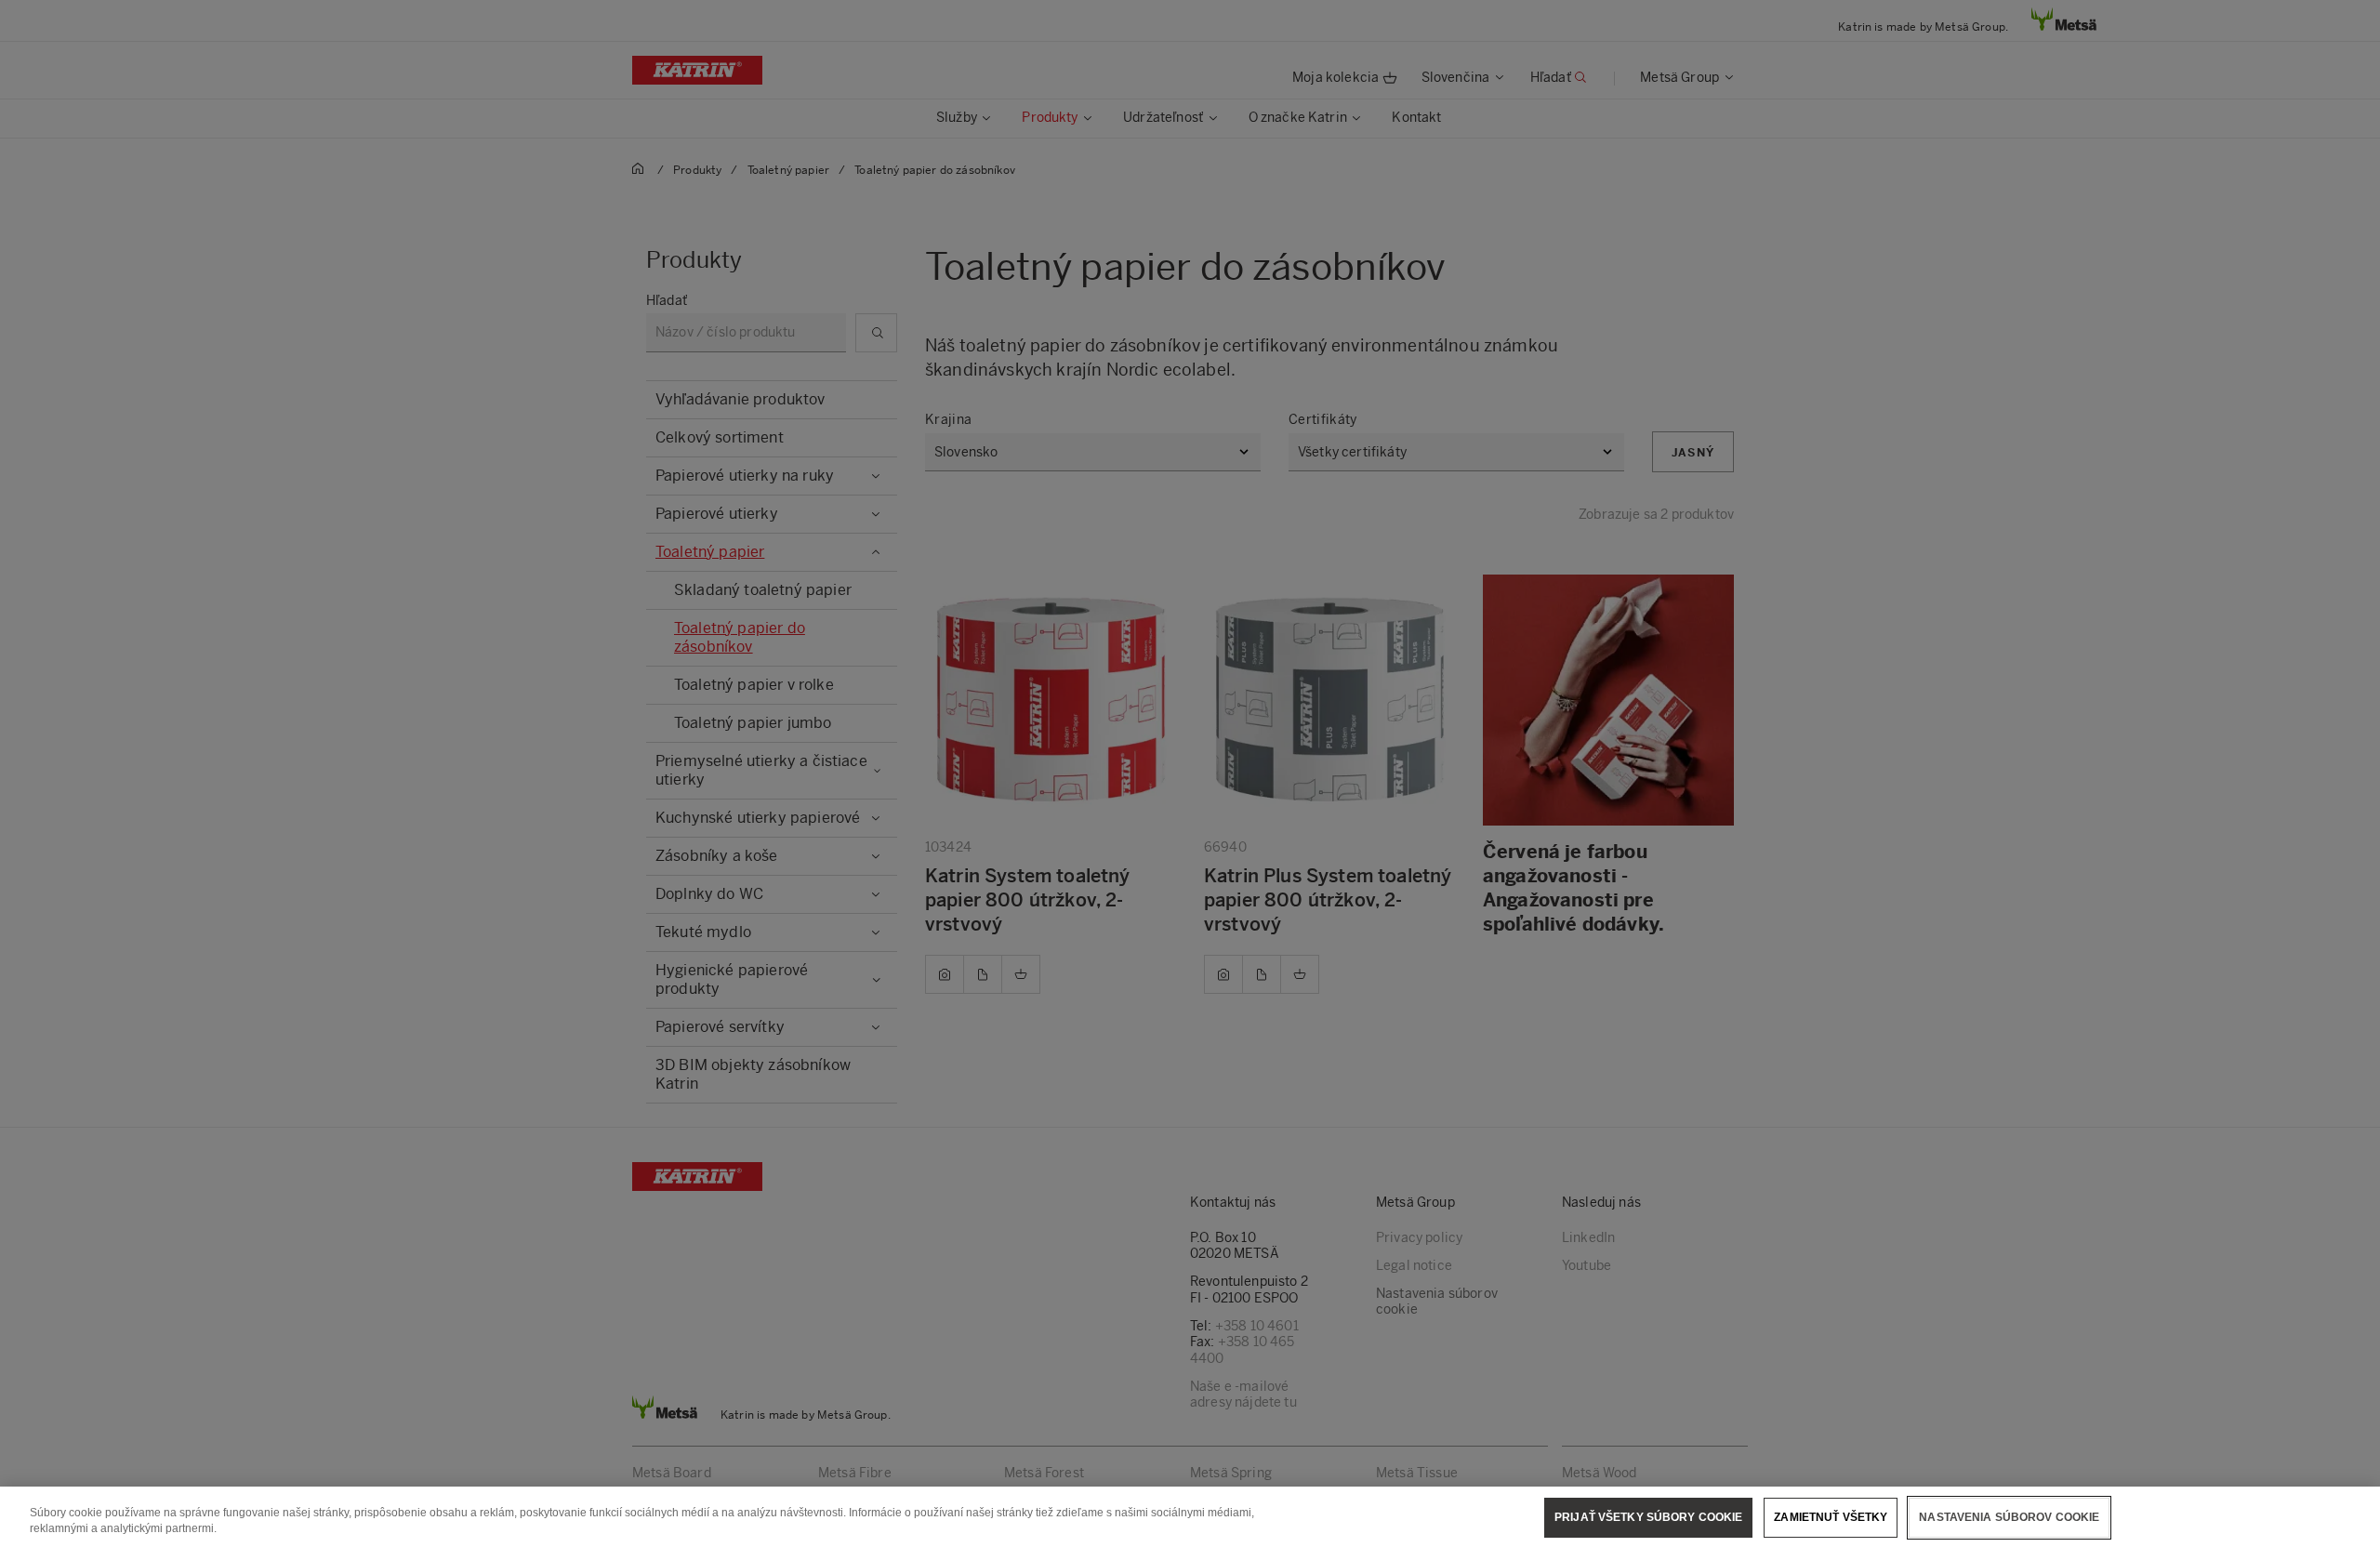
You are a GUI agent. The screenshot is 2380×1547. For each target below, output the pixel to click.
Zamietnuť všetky (1831, 1517)
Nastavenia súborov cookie (2009, 1517)
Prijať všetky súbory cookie (1648, 1517)
